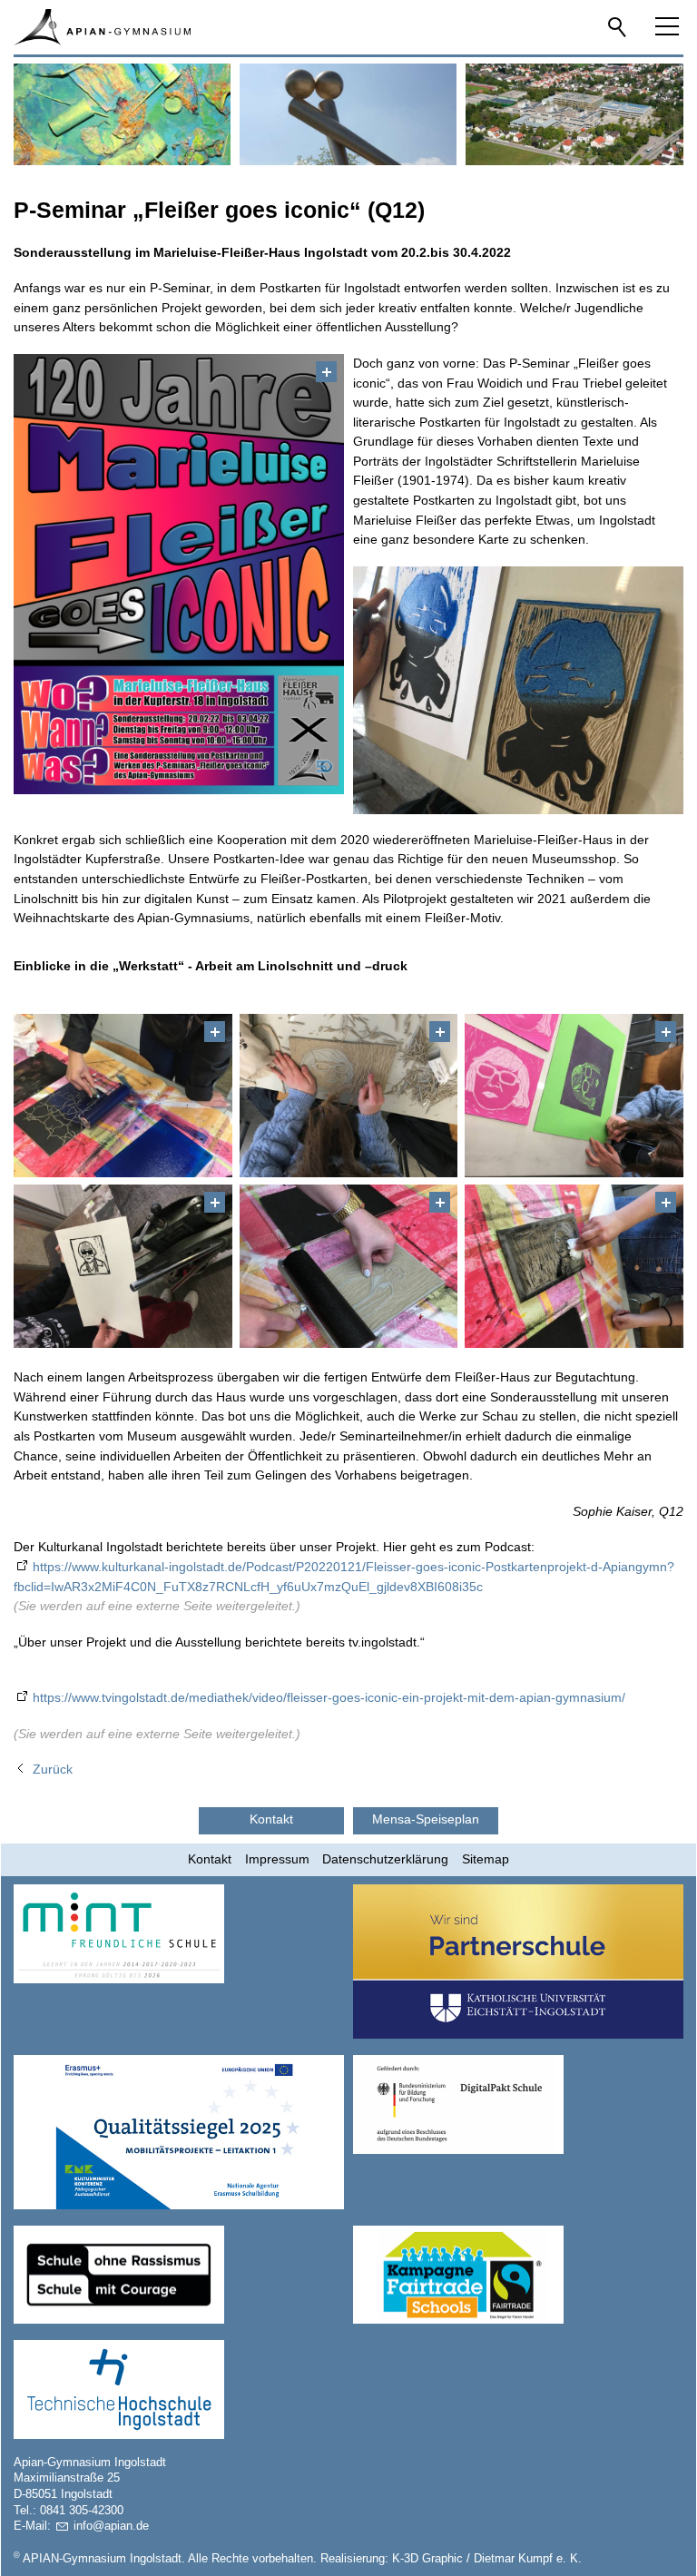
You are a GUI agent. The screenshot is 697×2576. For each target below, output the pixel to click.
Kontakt (210, 1859)
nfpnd (109, 2526)
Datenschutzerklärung (385, 1859)
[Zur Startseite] (102, 27)
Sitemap (486, 1859)
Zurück (53, 1769)
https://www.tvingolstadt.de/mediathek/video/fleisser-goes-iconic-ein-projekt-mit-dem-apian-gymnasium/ (329, 1697)
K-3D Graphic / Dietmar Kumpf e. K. (487, 2559)
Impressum (277, 1859)
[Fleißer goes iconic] (179, 574)
